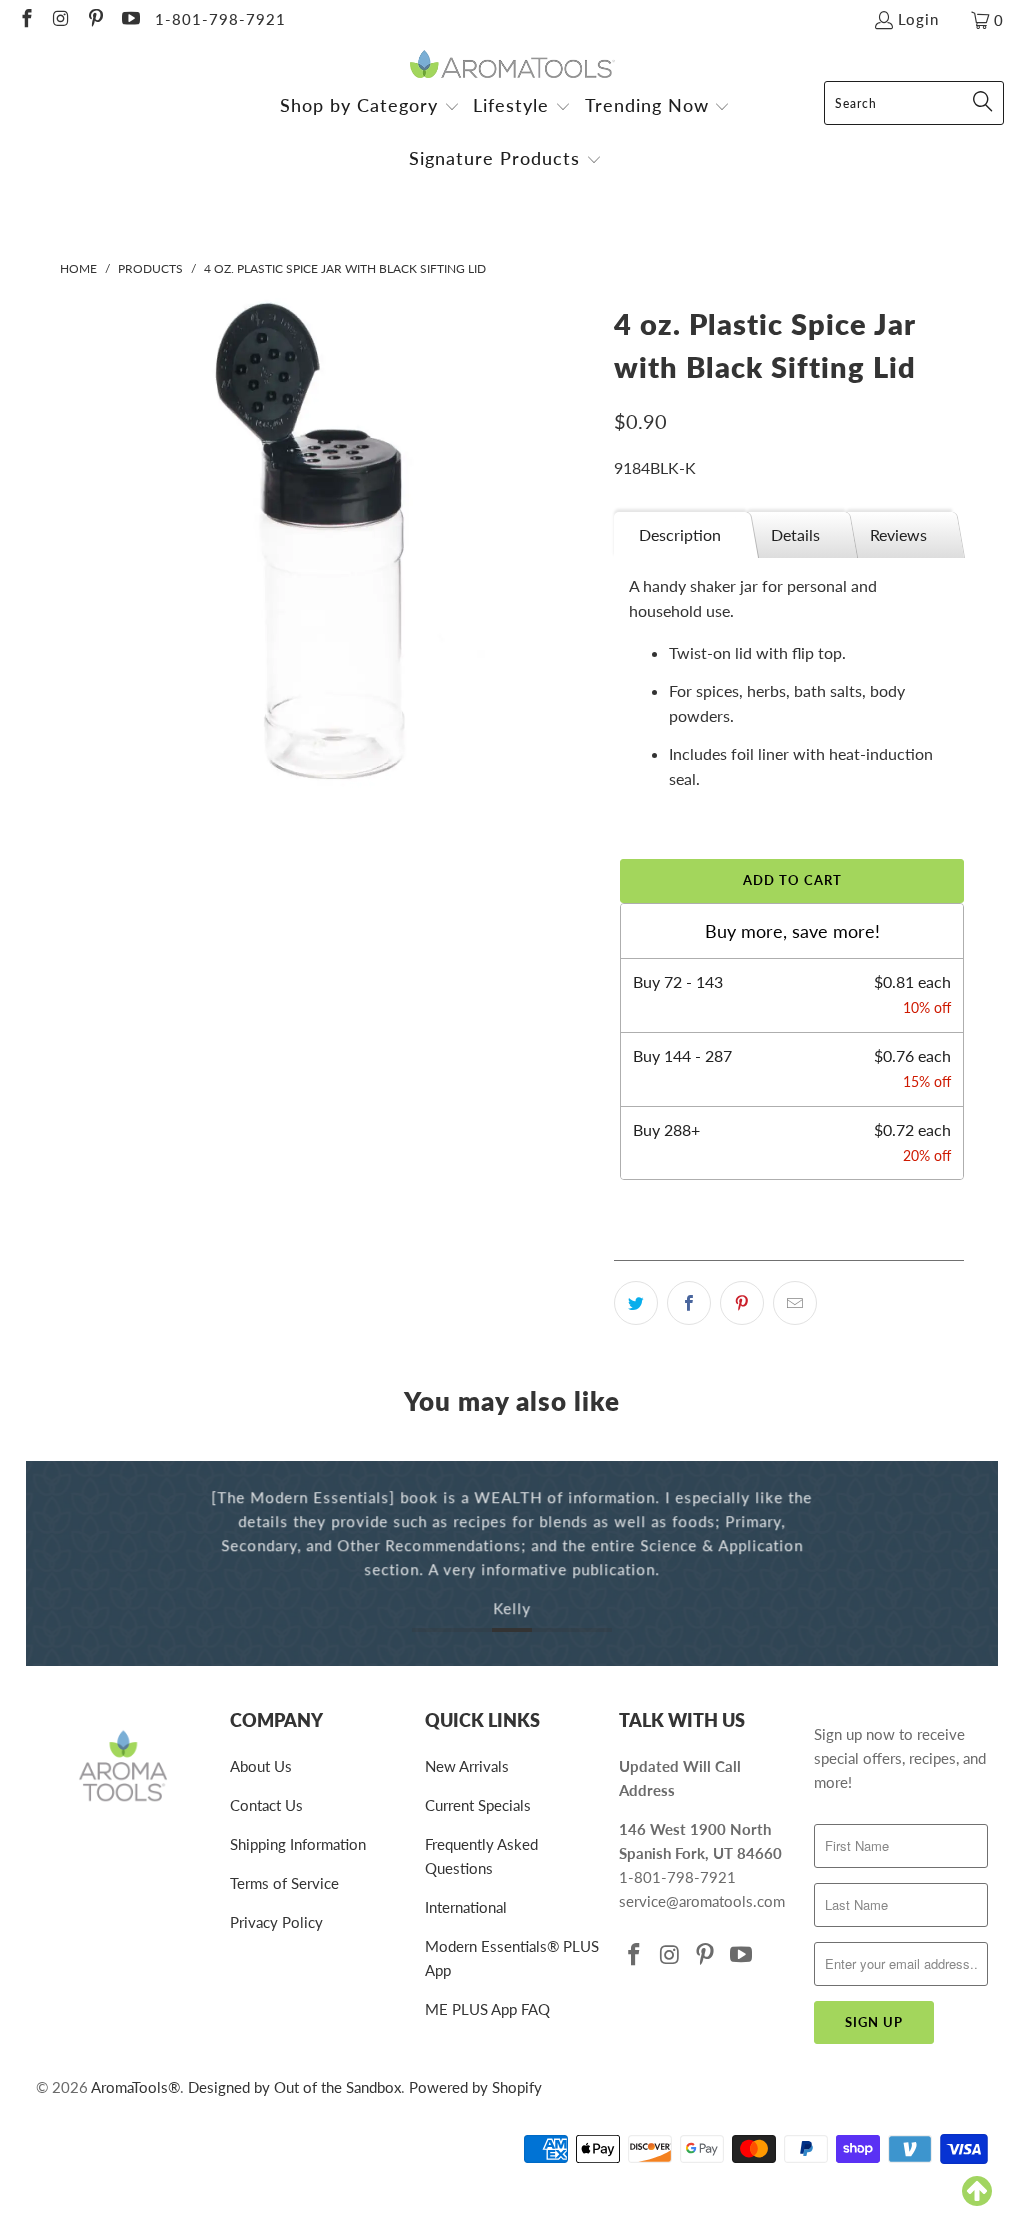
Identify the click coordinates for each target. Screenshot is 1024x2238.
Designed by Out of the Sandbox (294, 2087)
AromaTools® (135, 2087)
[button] (370, 107)
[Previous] (49, 1563)
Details (795, 534)
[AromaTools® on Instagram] (60, 20)
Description (680, 534)
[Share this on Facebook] (689, 1303)
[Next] (975, 1563)
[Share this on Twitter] (636, 1303)
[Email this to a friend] (795, 1303)
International (466, 1907)
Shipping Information (298, 1844)
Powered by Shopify (475, 2087)
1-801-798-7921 (220, 19)
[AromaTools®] (512, 65)
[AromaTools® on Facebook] (25, 20)
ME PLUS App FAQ (487, 2009)
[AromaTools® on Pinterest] (94, 20)
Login (918, 19)
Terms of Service (284, 1883)
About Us (261, 1766)
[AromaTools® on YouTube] (129, 20)
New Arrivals (467, 1766)
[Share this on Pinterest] (742, 1303)
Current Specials (478, 1805)
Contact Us (266, 1805)
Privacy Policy (276, 1922)
